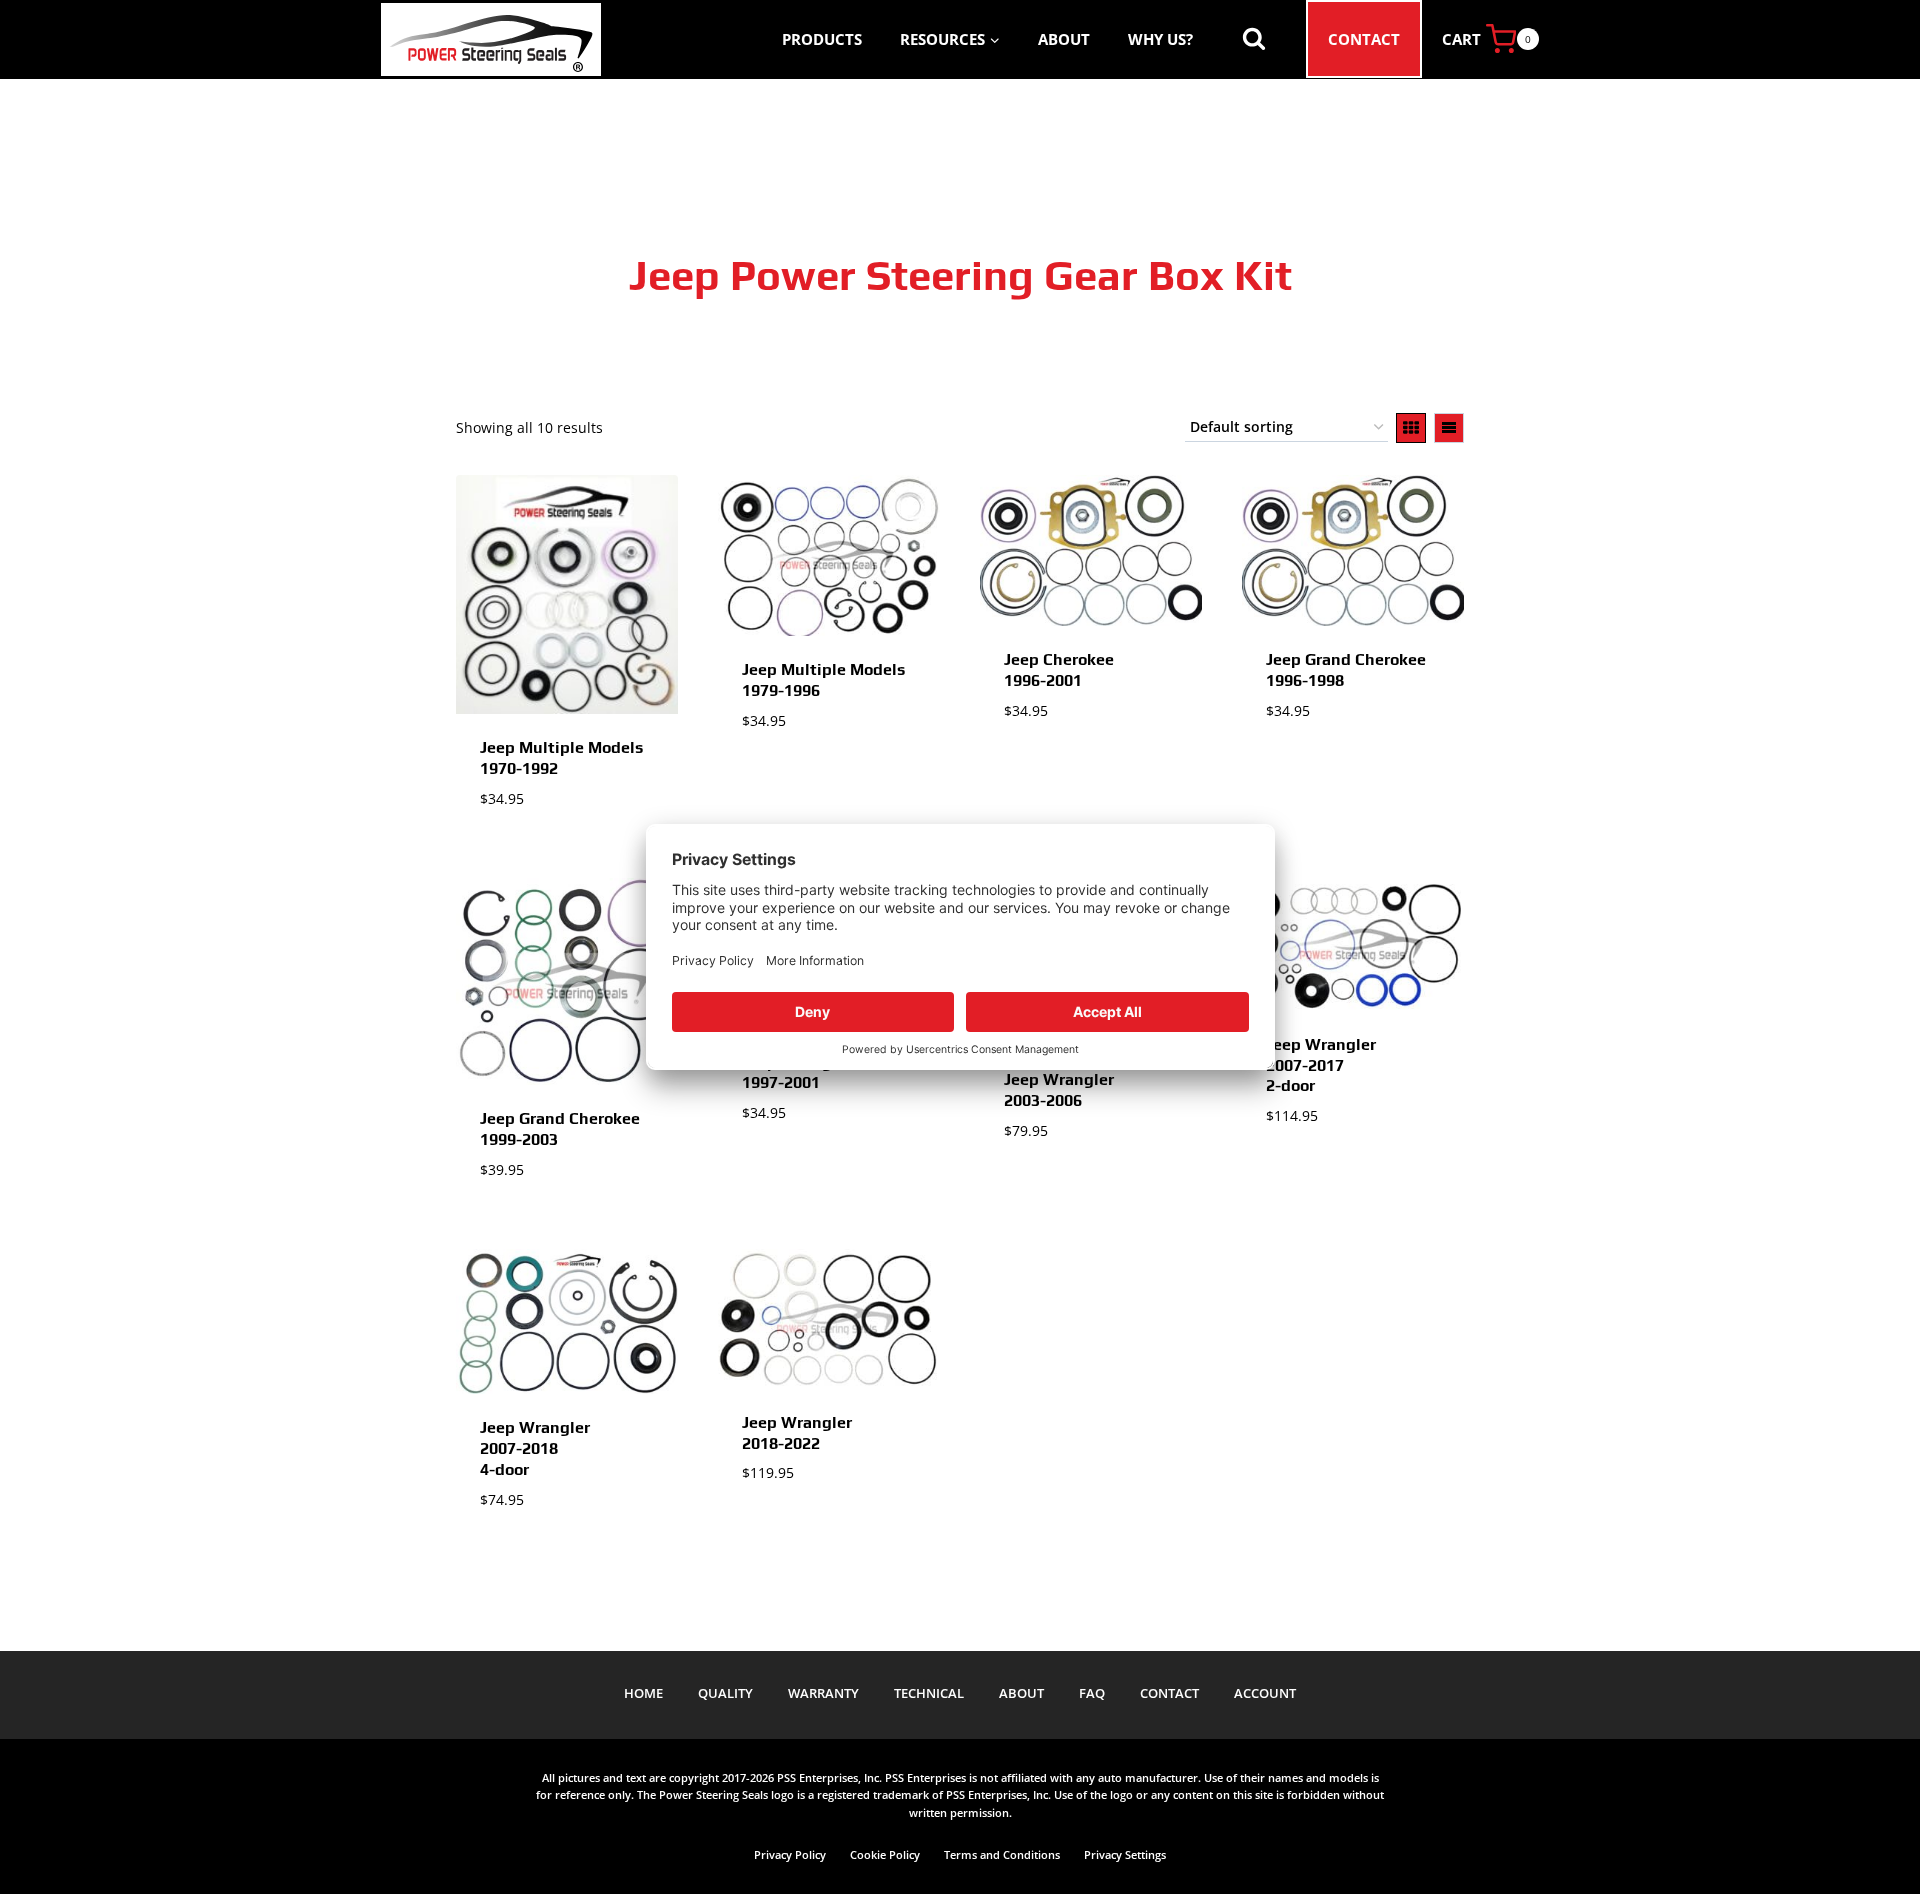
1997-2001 (797, 1073)
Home (643, 1693)
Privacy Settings (1125, 1854)
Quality (725, 1693)
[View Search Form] (1254, 39)
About (1064, 39)
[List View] (1449, 428)
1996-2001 (1059, 670)
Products (822, 39)
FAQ (1092, 1693)
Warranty (823, 1693)
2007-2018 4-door (535, 1448)
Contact (1364, 39)
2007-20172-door (1321, 1065)
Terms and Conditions (1002, 1854)
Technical (929, 1693)
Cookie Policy (885, 1854)
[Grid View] (1411, 428)
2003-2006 (1059, 1090)
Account (1265, 1693)
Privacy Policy (790, 1854)
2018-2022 (797, 1433)
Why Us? (1160, 39)
